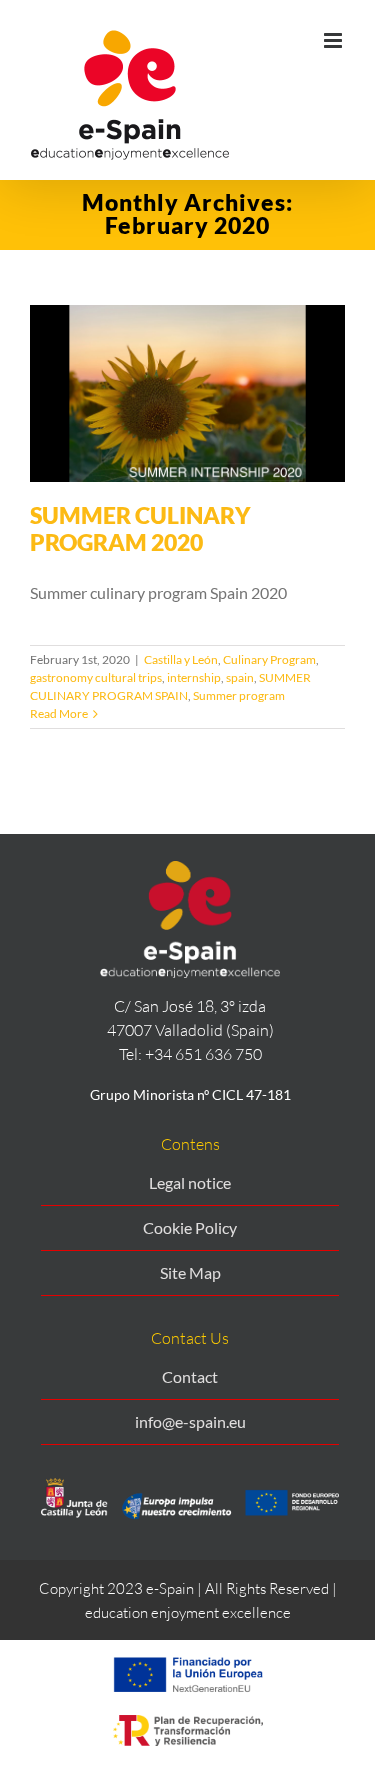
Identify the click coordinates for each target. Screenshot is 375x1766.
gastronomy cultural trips (96, 677)
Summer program (239, 695)
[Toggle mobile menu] (334, 40)
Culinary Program (269, 659)
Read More (59, 713)
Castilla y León (181, 659)
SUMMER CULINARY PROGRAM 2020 (140, 528)
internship (194, 677)
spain (240, 677)
